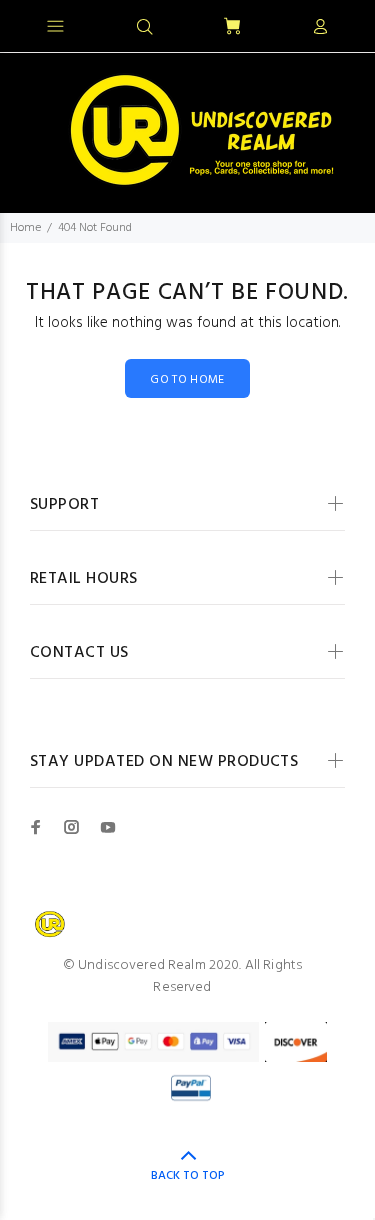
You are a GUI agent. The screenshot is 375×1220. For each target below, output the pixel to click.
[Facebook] (36, 827)
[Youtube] (108, 827)
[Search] (145, 28)
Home (25, 228)
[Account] (320, 28)
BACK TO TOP (188, 1176)
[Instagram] (72, 827)
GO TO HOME (187, 380)
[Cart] (232, 27)
